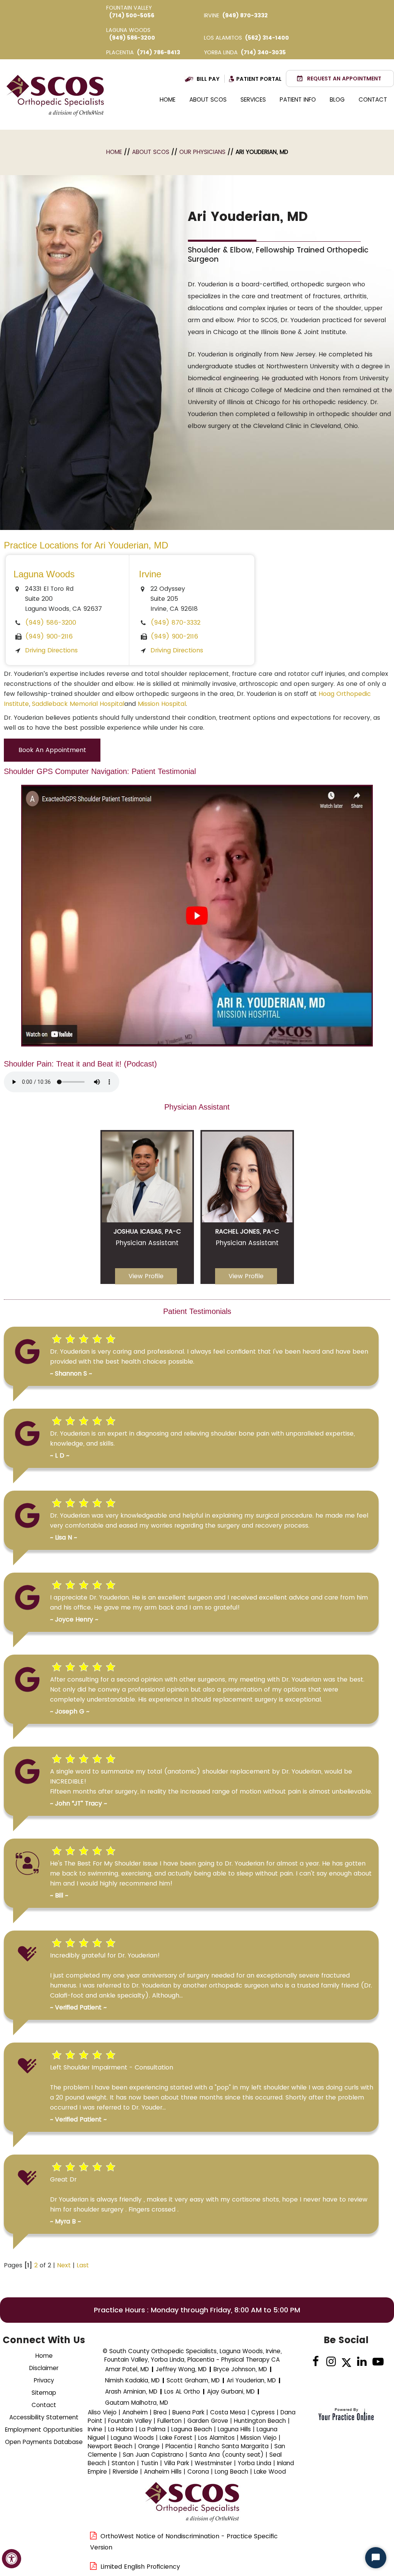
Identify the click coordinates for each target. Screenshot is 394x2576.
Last (83, 2265)
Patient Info (298, 99)
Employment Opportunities (44, 2430)
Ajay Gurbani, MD (231, 2391)
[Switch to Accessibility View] (12, 2559)
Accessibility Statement (44, 2417)
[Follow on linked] (362, 2362)
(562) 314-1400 (267, 38)
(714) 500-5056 (132, 15)
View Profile (146, 1276)
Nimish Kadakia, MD (132, 2380)
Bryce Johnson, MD (240, 2369)
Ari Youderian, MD (251, 2380)
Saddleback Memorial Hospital (78, 704)
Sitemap (44, 2393)
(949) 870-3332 (245, 15)
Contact (373, 99)
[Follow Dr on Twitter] (346, 2362)
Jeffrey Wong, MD (181, 2369)
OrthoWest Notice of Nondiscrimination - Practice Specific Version (184, 2542)
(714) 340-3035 (263, 52)
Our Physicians (202, 152)
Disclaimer (44, 2368)
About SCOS (208, 99)
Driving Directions (51, 650)
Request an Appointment (344, 79)
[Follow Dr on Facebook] (316, 2362)
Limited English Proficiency (140, 2567)
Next (64, 2265)
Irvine (150, 574)
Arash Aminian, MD (131, 2391)
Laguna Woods (44, 574)
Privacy (44, 2380)
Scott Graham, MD (193, 2380)
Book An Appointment (52, 750)
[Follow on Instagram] (331, 2362)
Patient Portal (259, 79)
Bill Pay (208, 79)
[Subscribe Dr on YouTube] (377, 2362)
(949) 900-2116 (49, 636)
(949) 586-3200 (132, 38)
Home (168, 99)
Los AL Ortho (182, 2391)
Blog (337, 99)
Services (253, 99)
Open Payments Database (44, 2442)
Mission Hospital (162, 704)
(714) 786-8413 (159, 52)
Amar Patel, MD (127, 2369)
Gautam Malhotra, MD (137, 2403)
